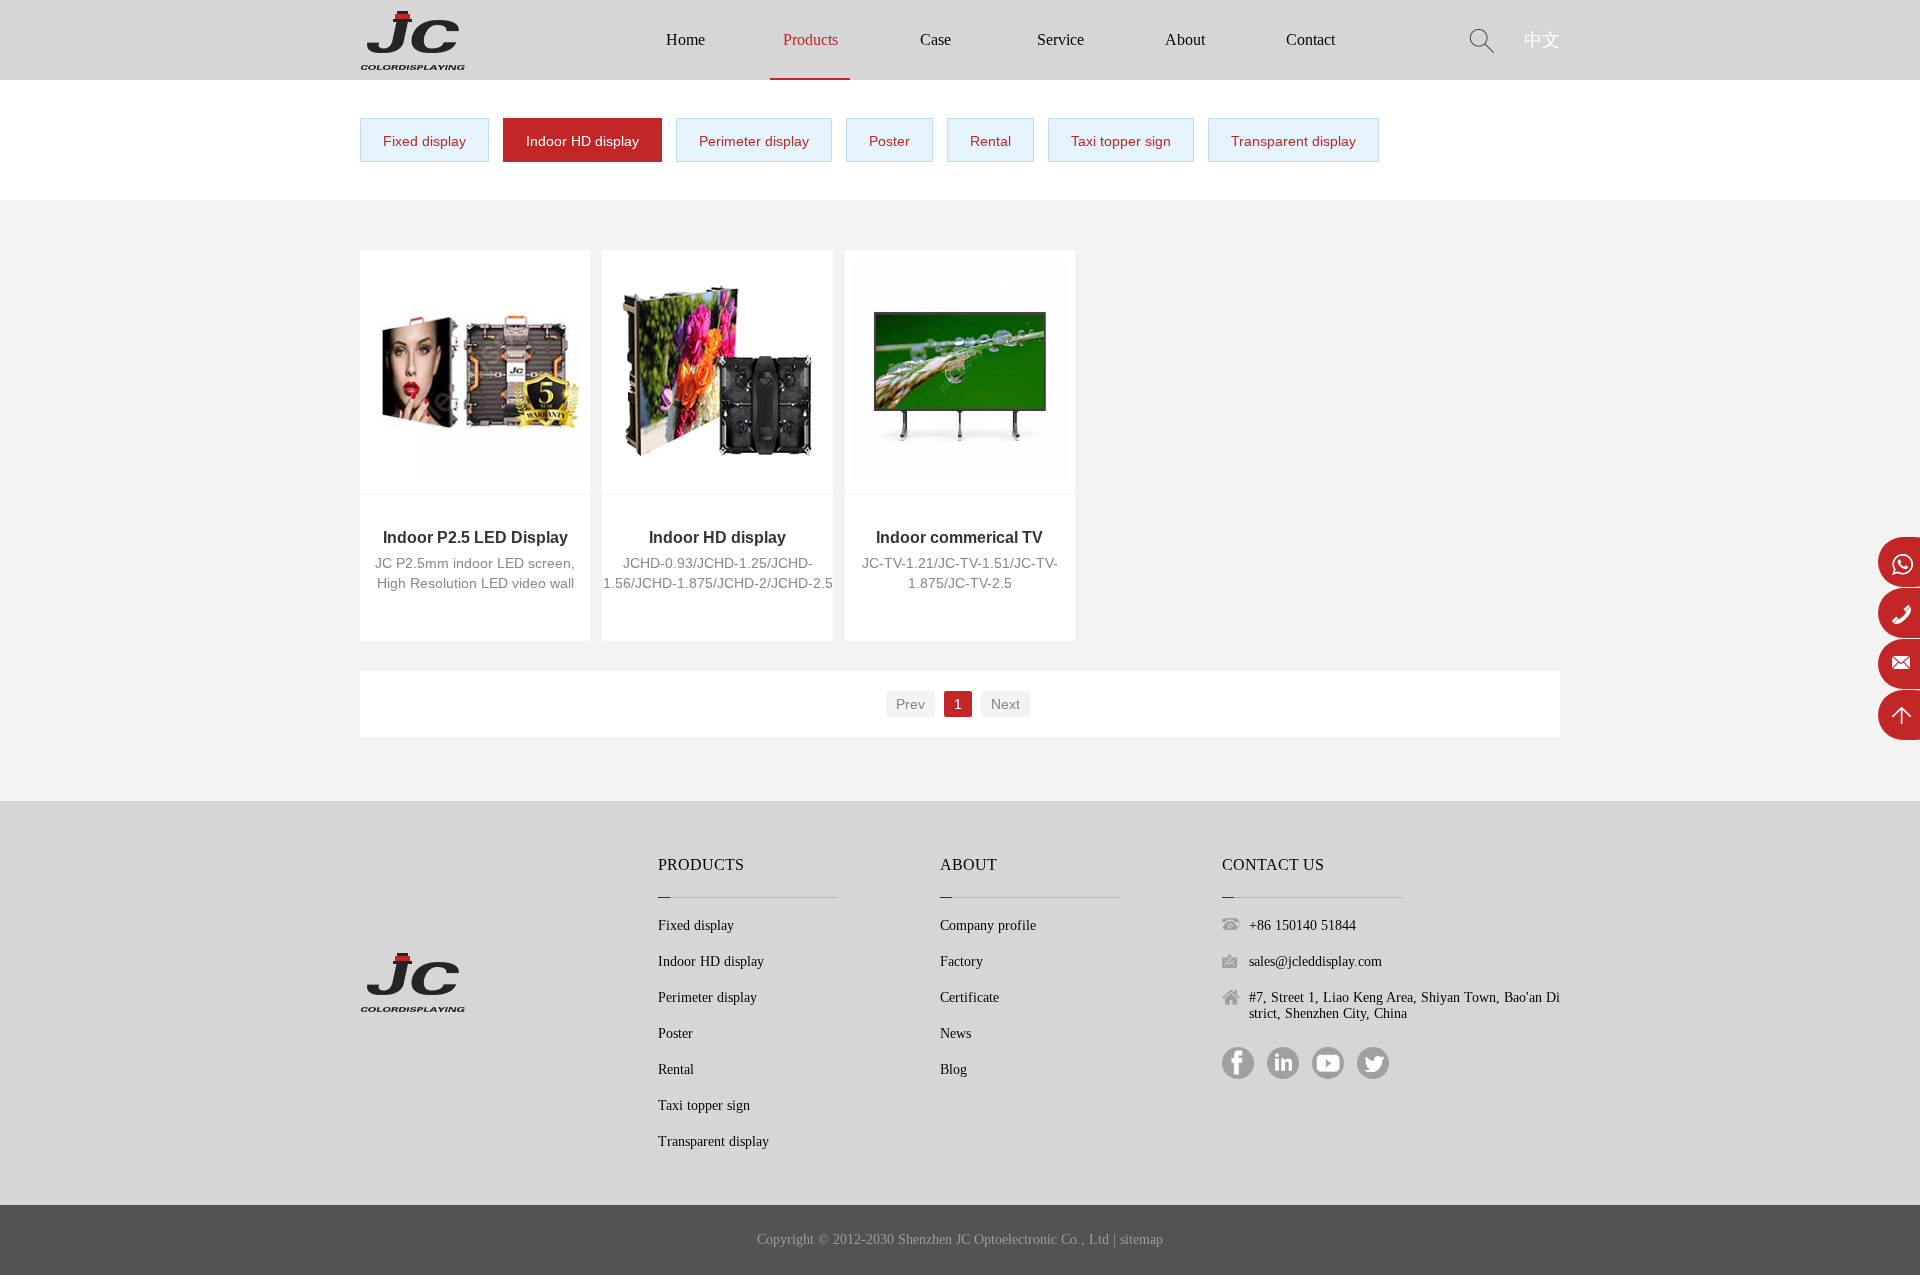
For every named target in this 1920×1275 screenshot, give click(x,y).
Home (685, 39)
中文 (1542, 40)
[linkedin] (1283, 1061)
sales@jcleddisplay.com (1315, 961)
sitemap (1141, 1239)
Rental (990, 141)
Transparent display (1293, 141)
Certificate (969, 997)
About (1185, 39)
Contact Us (1273, 864)
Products (810, 39)
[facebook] (1238, 1061)
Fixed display (424, 141)
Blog (953, 1069)
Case (935, 39)
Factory (961, 961)
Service (1060, 39)
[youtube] (1328, 1061)
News (955, 1033)
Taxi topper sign (1121, 141)
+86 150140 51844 (1302, 925)
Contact (1310, 39)
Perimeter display (754, 141)
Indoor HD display (582, 141)
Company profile (988, 925)
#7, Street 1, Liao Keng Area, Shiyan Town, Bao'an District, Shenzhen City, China (1404, 1005)
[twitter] (1373, 1061)
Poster (889, 141)
